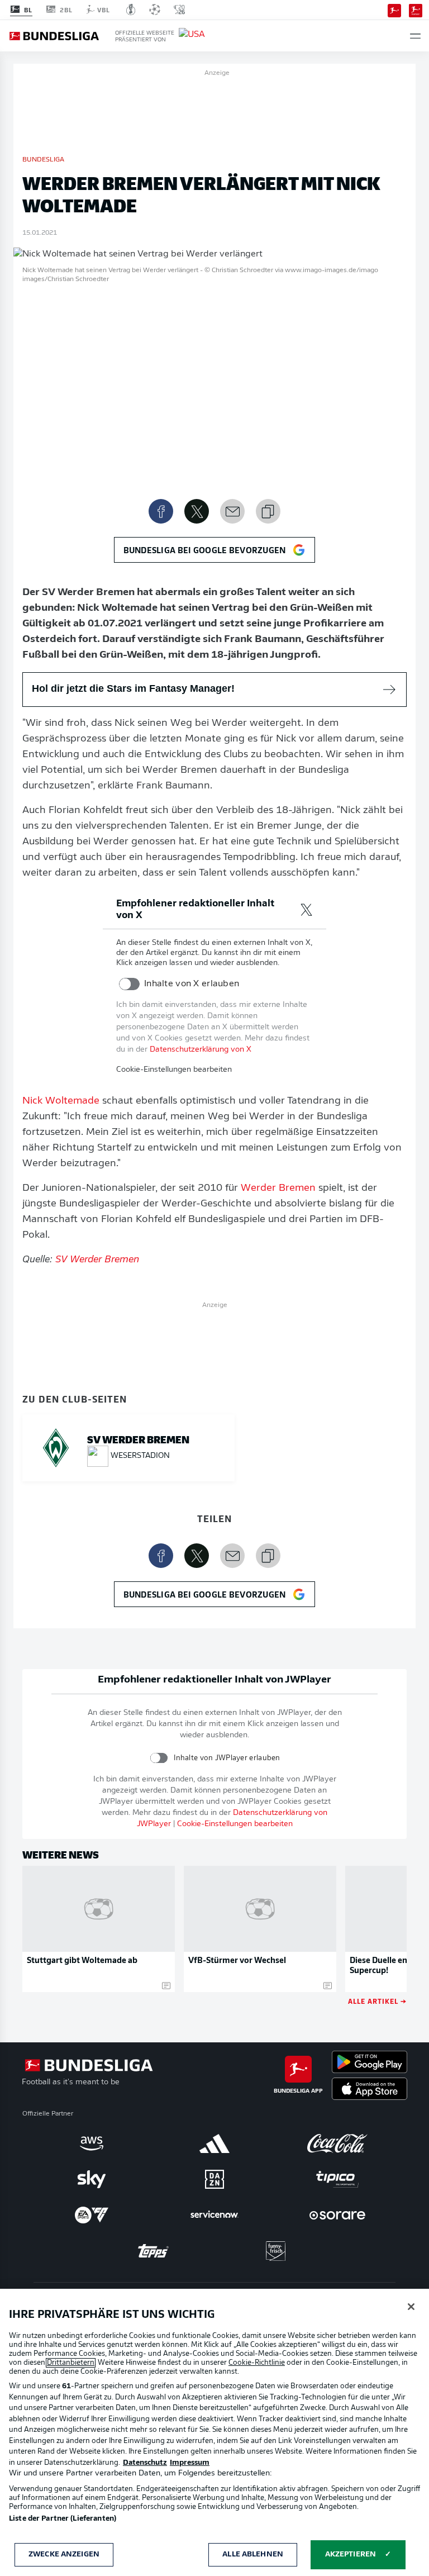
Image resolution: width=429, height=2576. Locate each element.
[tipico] (337, 2179)
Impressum (190, 2463)
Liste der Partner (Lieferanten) (63, 2519)
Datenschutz (145, 2463)
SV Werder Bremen (97, 1260)
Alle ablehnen (253, 2554)
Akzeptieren (351, 2554)
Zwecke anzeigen (64, 2554)
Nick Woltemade (61, 1101)
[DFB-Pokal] (131, 9)
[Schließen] (411, 2307)
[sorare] (337, 2215)
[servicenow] (214, 2215)
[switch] (129, 984)
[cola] (337, 2144)
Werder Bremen (278, 1189)
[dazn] (214, 2179)
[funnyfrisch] (276, 2251)
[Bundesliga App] (394, 9)
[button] (415, 36)
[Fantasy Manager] (416, 9)
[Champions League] (155, 9)
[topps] (153, 2251)
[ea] (92, 2215)
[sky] (92, 2179)
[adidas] (214, 2144)
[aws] (92, 2144)
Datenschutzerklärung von (201, 1050)
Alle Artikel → (377, 2001)
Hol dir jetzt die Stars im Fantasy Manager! (133, 688)
